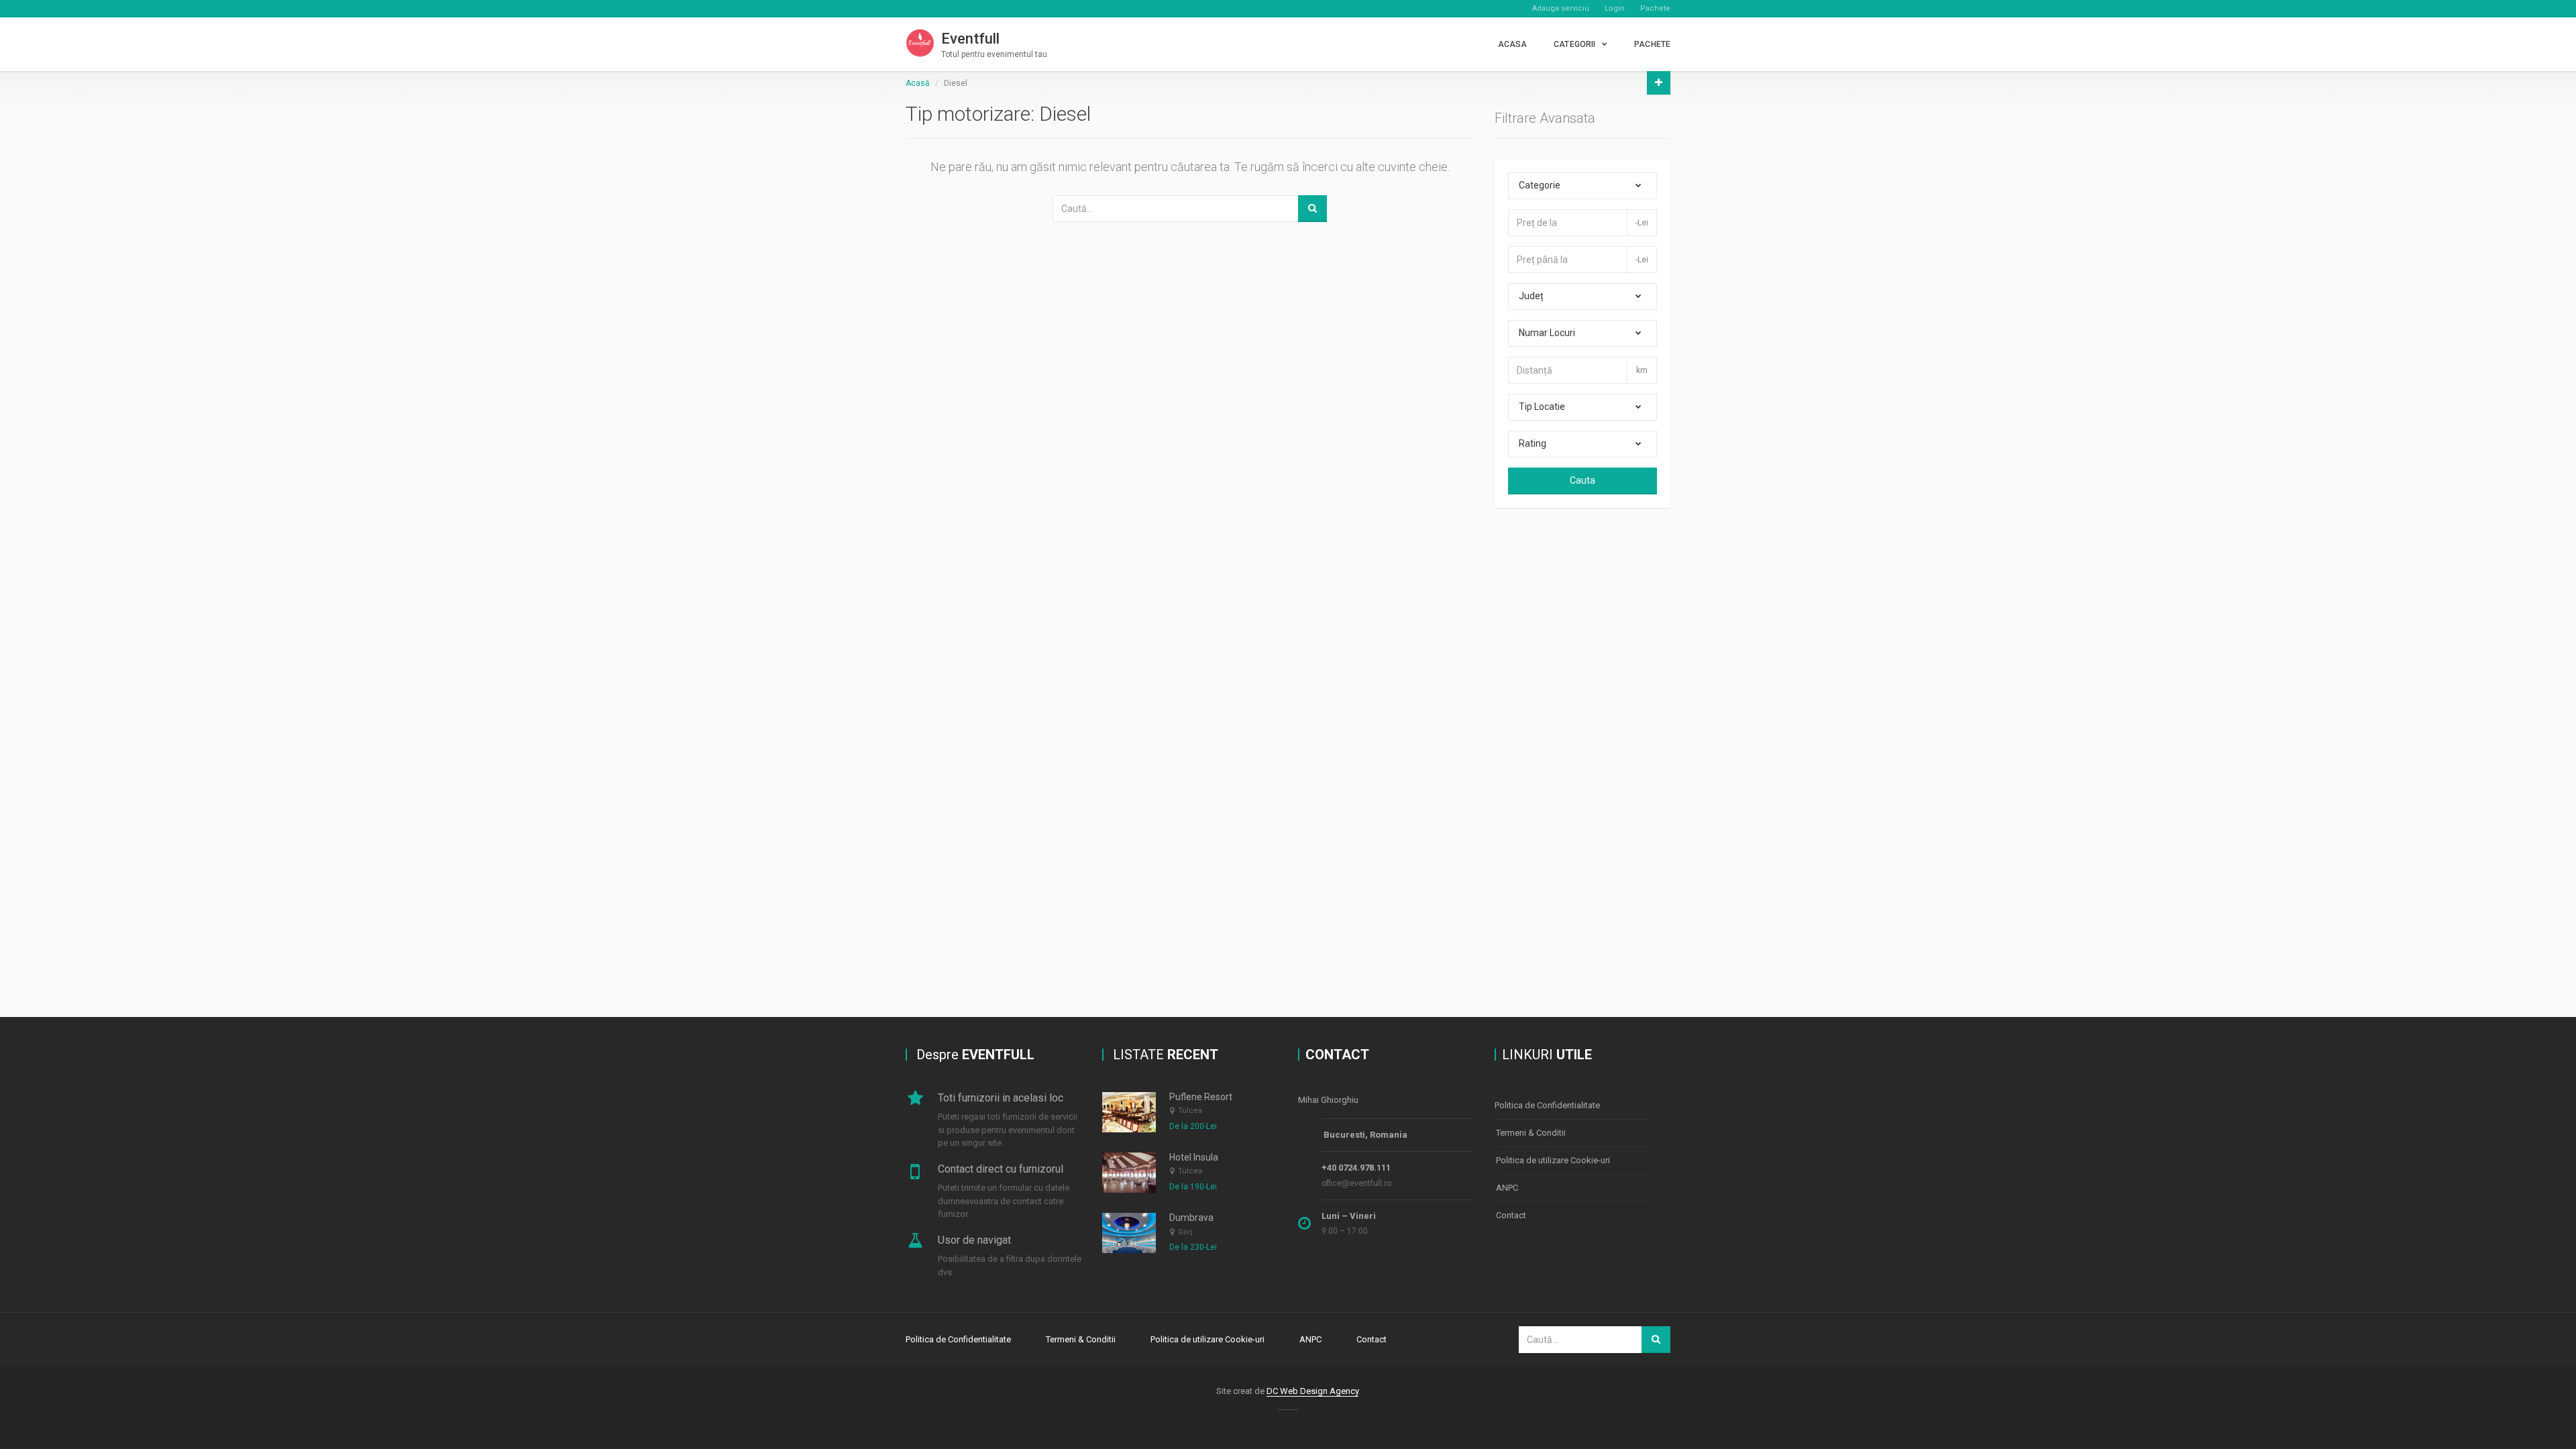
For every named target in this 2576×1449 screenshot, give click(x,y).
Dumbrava (1191, 1218)
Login (1615, 8)
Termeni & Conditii (1531, 1133)
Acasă (918, 83)
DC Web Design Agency (1312, 1391)
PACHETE (1652, 44)
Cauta (1582, 480)
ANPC (1507, 1188)
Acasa (1513, 44)
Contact (1511, 1215)
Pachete (1655, 8)
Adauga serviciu (1561, 8)
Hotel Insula (1194, 1157)
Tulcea (1190, 1111)
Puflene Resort (1201, 1097)
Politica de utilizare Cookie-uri (1553, 1160)
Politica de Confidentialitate (1547, 1105)
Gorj (1185, 1232)
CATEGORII (1574, 44)
